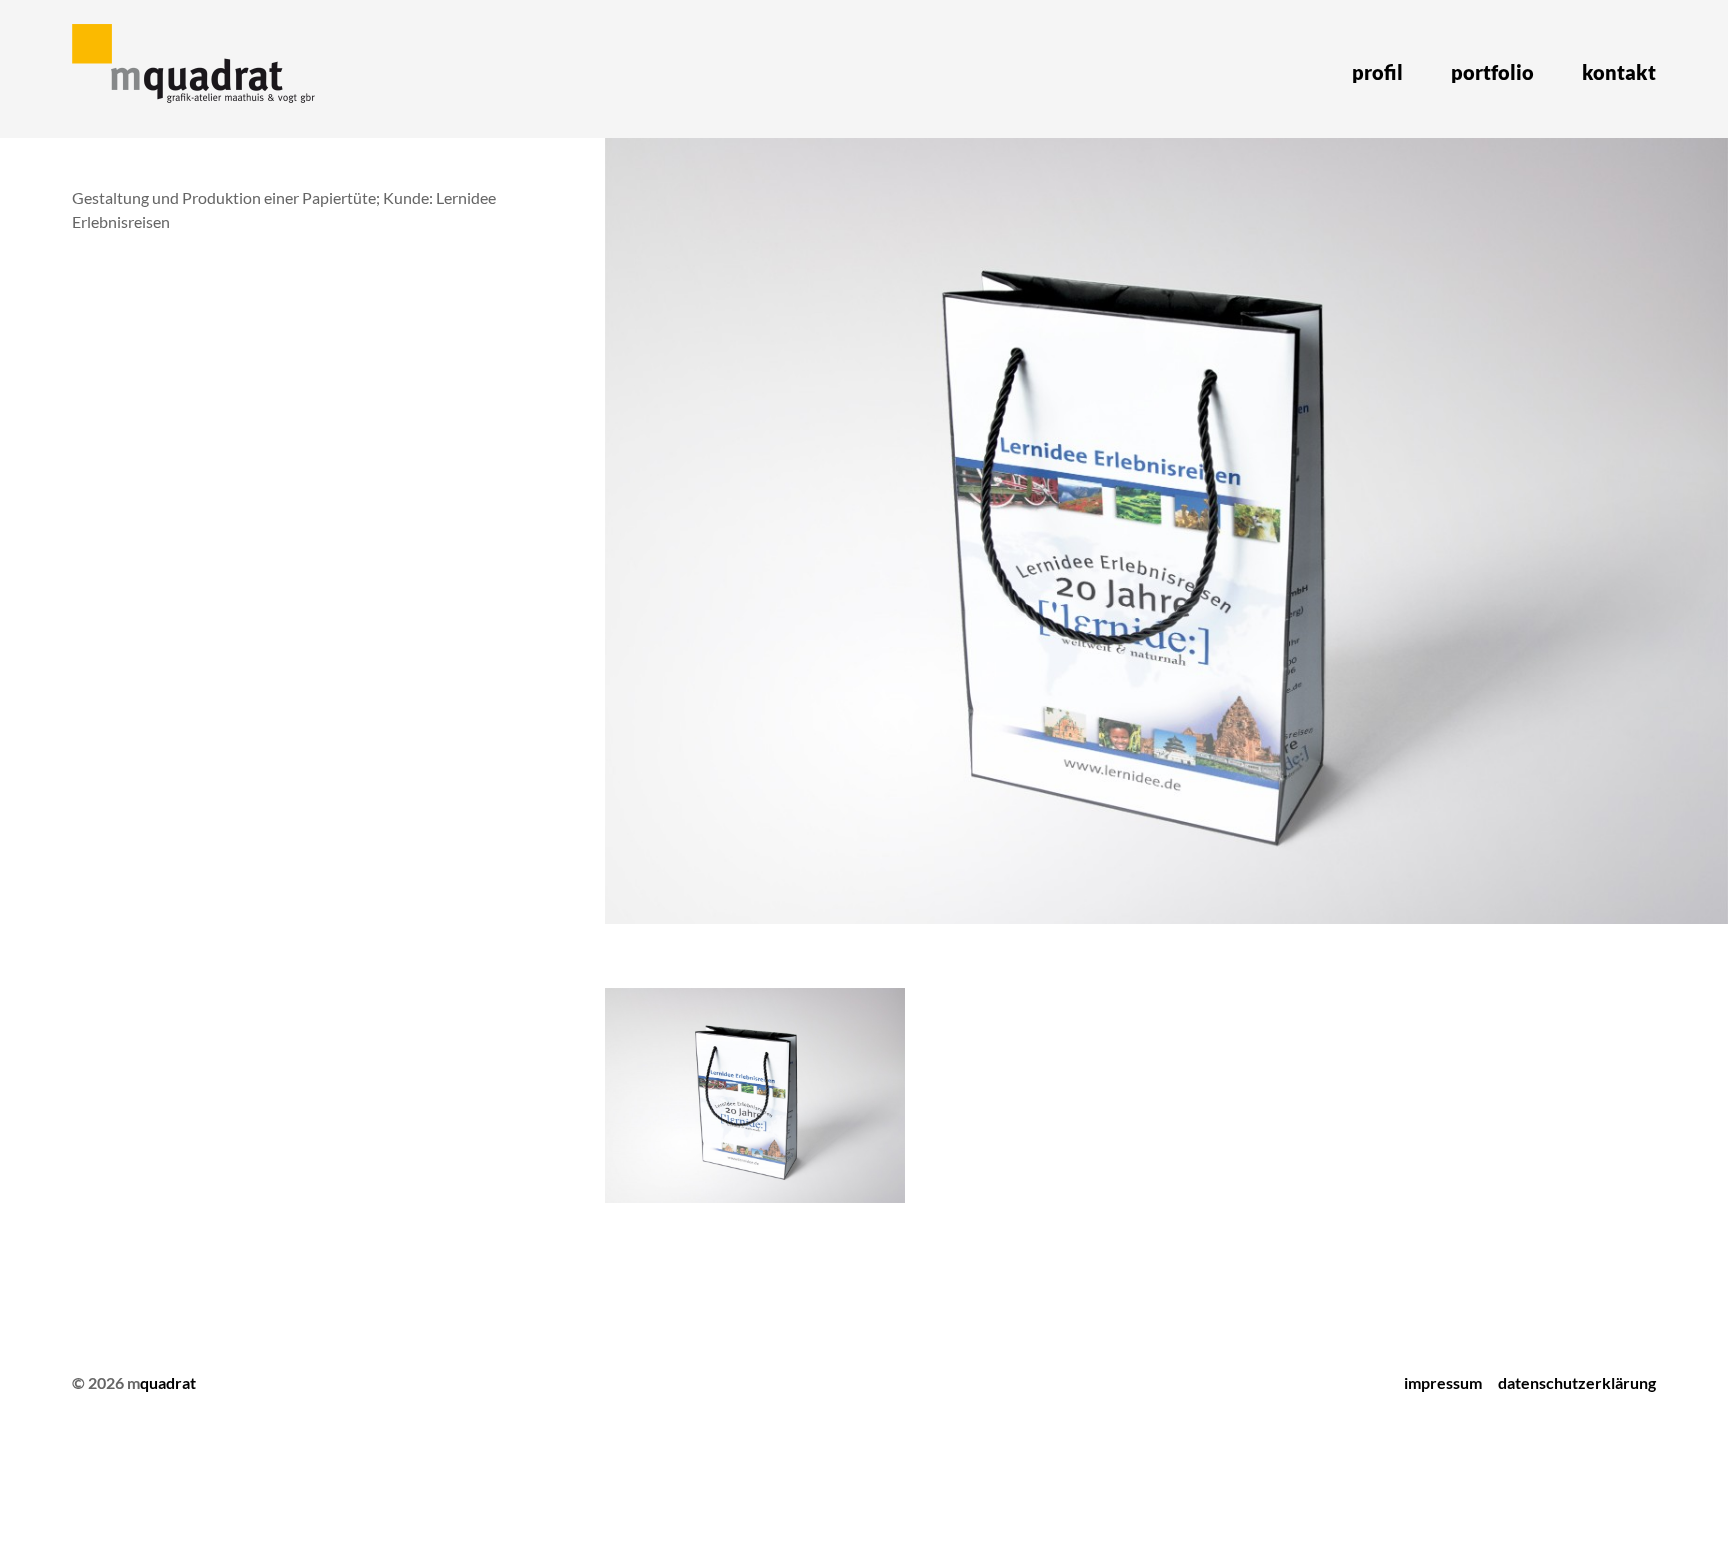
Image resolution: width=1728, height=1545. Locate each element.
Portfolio (1492, 72)
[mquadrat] (197, 69)
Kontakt (1619, 72)
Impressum (1443, 1382)
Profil (1377, 72)
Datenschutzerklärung (1577, 1382)
